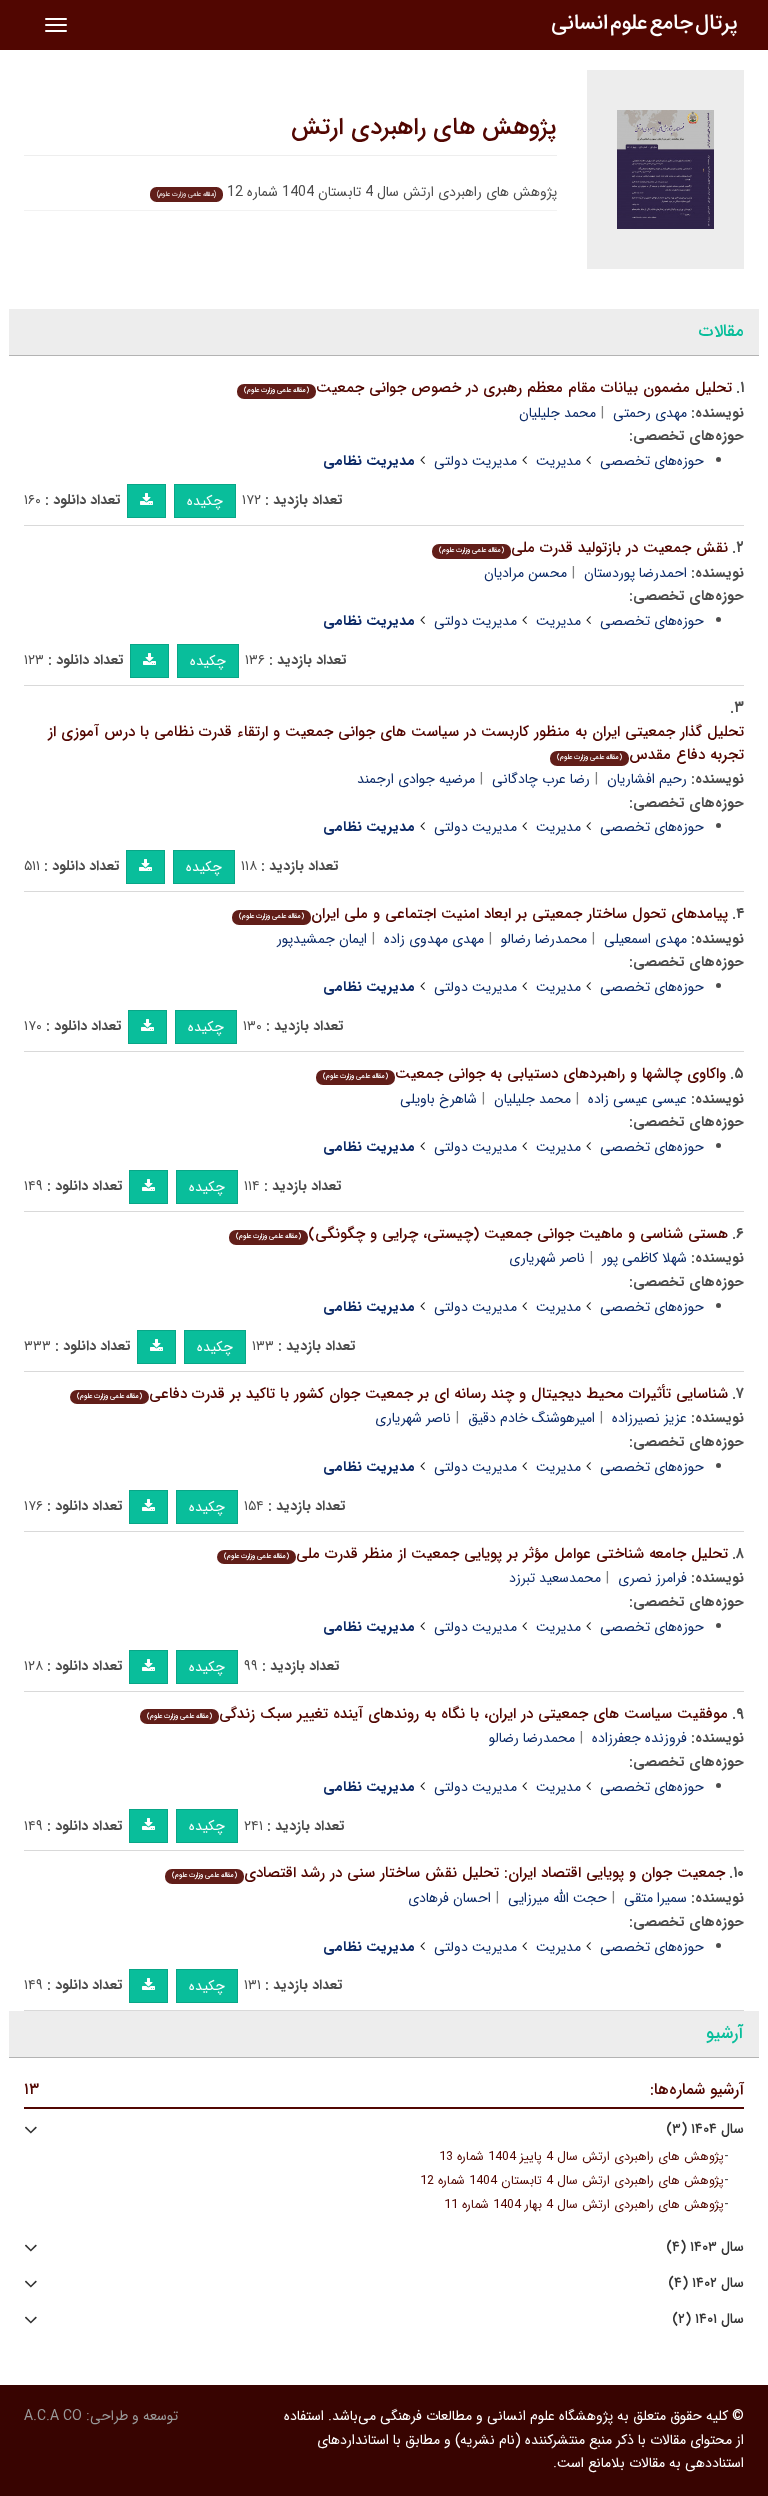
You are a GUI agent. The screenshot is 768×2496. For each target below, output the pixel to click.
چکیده (205, 501)
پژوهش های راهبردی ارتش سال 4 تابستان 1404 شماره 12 (572, 2181)
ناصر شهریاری (547, 1258)
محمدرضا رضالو (544, 939)
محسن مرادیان (525, 573)
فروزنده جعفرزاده (639, 1738)
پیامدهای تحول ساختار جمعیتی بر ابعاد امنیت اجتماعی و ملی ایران (483, 914)
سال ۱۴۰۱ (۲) (708, 2319)
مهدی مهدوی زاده (434, 939)
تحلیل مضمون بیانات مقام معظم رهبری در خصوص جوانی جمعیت (488, 388)
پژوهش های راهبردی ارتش (424, 128)
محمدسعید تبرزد (555, 1578)
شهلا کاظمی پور (644, 1258)
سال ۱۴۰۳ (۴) (705, 2247)
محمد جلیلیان (557, 413)
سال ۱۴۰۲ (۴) (706, 2283)
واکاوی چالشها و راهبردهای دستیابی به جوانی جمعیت (524, 1074)
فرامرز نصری (652, 1578)
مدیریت (558, 461)
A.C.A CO (53, 2416)
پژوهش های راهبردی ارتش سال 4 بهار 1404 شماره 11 (584, 2205)
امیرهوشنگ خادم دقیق (531, 1418)
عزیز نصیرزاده (649, 1418)
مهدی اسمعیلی (645, 939)
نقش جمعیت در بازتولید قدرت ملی (583, 548)
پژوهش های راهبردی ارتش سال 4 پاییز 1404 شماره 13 (581, 2157)
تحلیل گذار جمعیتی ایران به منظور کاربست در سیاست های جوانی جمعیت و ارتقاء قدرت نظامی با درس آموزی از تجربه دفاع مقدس (396, 743)
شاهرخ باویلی (438, 1099)
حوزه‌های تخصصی (652, 461)
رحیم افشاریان (647, 779)
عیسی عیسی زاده (637, 1099)
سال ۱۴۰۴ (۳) (705, 2129)
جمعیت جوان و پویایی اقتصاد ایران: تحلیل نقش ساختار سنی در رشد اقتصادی (448, 1873)
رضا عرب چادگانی (541, 779)
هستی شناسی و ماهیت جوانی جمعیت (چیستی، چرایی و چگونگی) (482, 1234)
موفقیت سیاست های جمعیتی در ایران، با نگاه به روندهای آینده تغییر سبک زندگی (437, 1714)
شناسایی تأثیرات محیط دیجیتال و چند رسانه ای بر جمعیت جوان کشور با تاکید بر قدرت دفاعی (402, 1394)
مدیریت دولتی (475, 461)
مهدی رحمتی (650, 413)
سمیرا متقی (655, 1898)
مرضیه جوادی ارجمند (416, 779)
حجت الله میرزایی (557, 1898)
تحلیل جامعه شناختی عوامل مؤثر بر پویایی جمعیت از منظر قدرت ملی (476, 1554)
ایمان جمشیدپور (322, 939)
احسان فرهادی (449, 1898)
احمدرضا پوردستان (635, 573)
